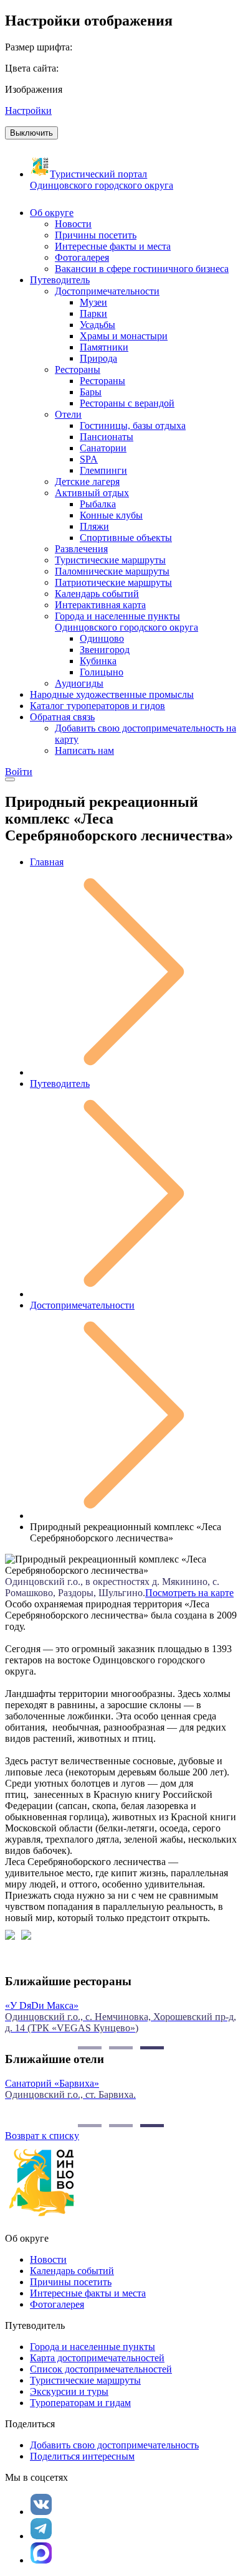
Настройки (28, 110)
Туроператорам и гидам (80, 2403)
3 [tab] (152, 2048)
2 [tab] (121, 2048)
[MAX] (41, 2553)
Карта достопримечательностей (97, 2358)
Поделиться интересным (82, 2456)
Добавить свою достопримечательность (114, 2445)
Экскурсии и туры (69, 2391)
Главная (47, 862)
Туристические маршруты (85, 2380)
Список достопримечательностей (101, 2369)
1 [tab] (90, 2048)
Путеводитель (60, 1084)
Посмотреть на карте (189, 1593)
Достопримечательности (82, 1305)
